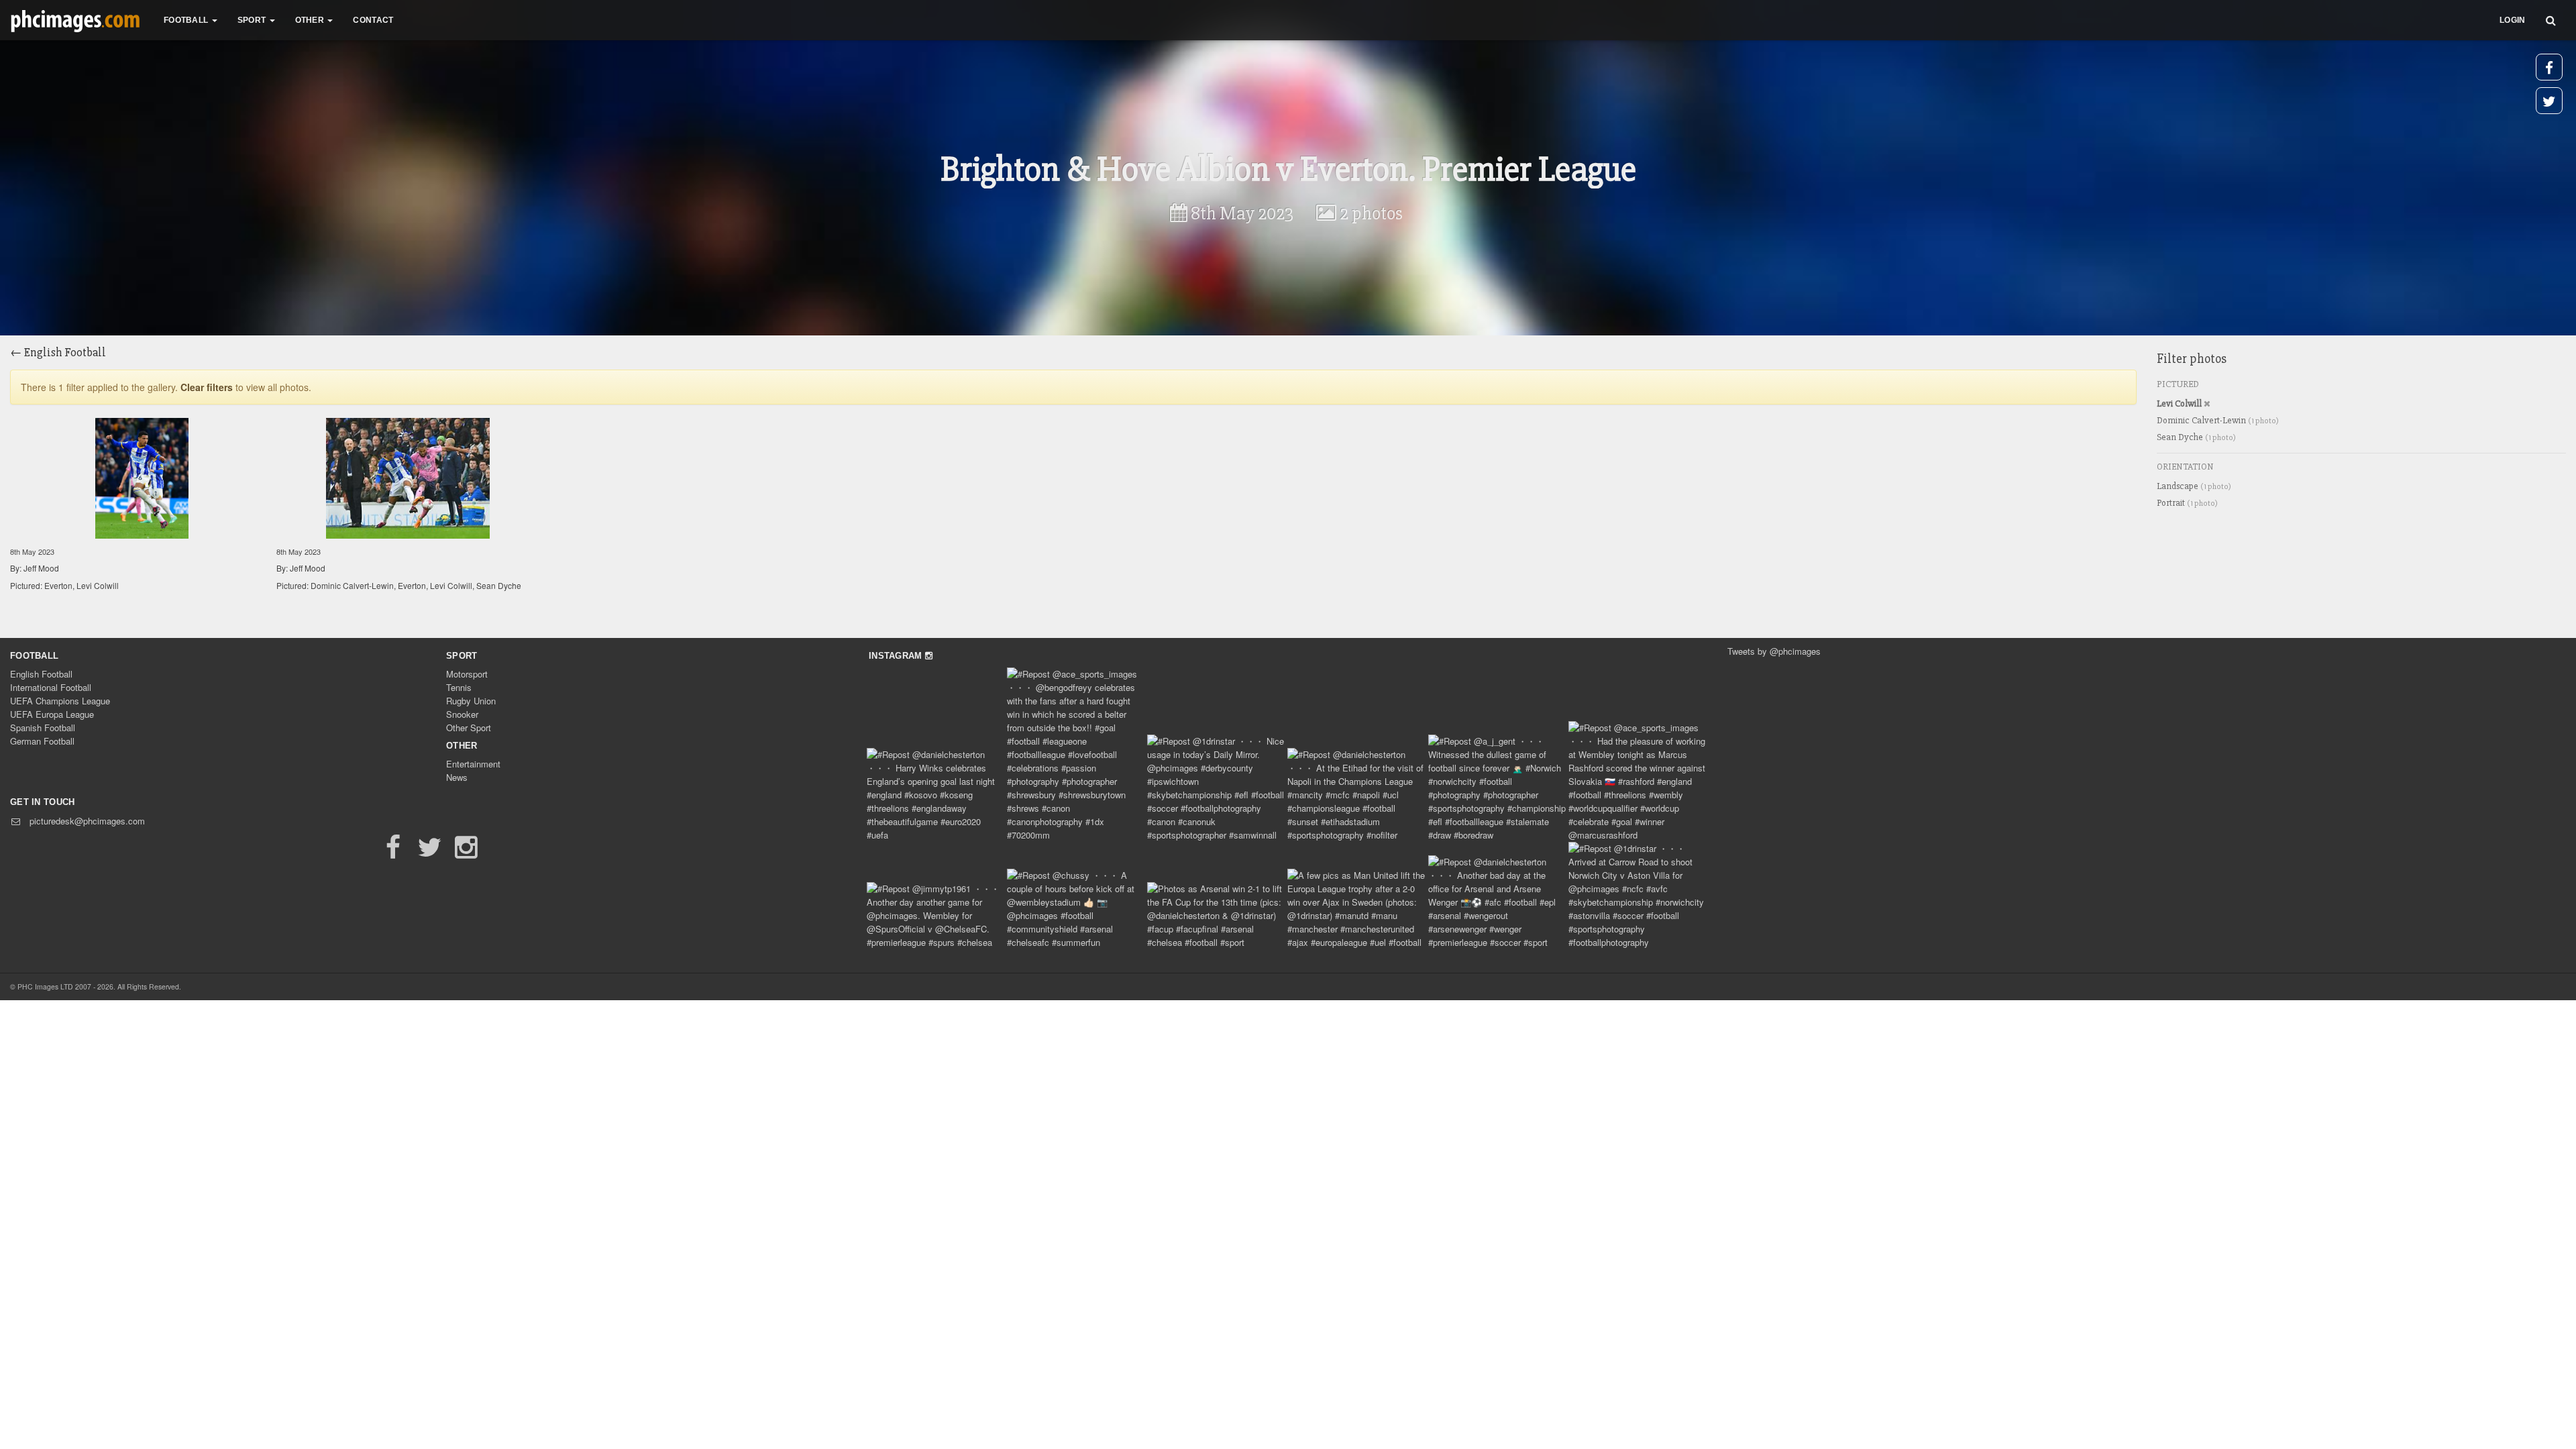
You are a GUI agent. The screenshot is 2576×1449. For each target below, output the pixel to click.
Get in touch (43, 802)
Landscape (2194, 486)
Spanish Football (43, 728)
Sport (462, 656)
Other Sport (469, 728)
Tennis (459, 687)
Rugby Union (471, 701)
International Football (51, 687)
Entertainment (473, 764)
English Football (41, 674)
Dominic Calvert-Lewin (2218, 420)
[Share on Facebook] (2549, 67)
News (457, 777)
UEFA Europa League (52, 714)
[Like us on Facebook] (393, 853)
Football (34, 656)
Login (2513, 20)
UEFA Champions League (60, 701)
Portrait (2187, 503)
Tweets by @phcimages (1774, 651)
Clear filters (207, 387)
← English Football (58, 352)
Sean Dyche (2196, 437)
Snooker (462, 714)
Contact (373, 20)
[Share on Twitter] (2549, 101)
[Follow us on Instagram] (466, 853)
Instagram (897, 656)
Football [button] (187, 20)
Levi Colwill (2180, 404)
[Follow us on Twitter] (429, 853)
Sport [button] (253, 20)
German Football (42, 741)
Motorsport (467, 674)
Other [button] (311, 20)
